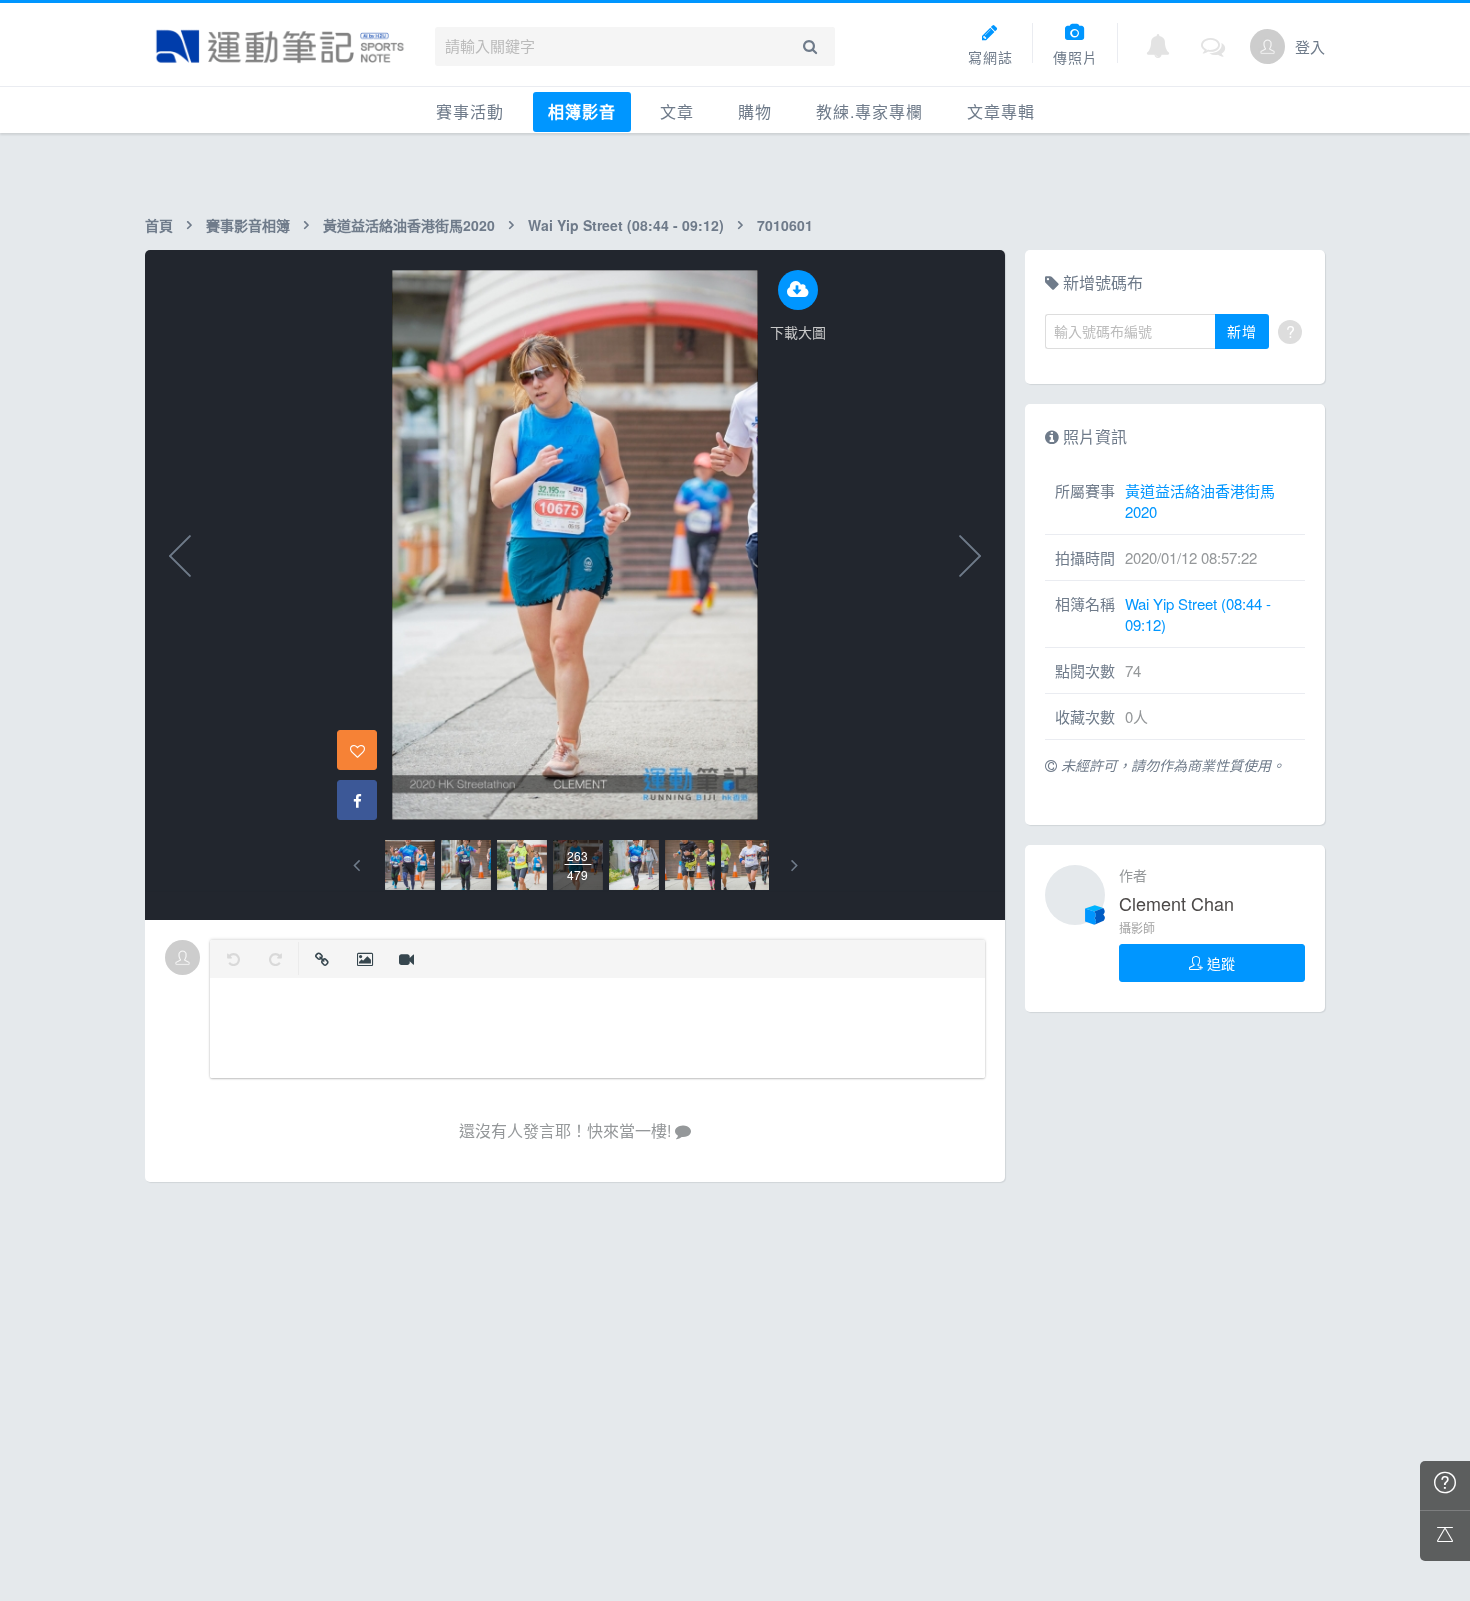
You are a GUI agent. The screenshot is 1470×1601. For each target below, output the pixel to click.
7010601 (785, 225)
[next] (794, 865)
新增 (1242, 331)
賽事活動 (470, 111)
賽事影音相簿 (248, 225)
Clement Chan (1176, 903)
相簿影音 (582, 111)
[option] (410, 865)
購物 (755, 111)
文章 (677, 111)
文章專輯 (1001, 111)
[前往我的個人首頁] (1267, 46)
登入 (1310, 46)
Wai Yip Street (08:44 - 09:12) (626, 225)
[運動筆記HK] (280, 46)
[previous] (356, 865)
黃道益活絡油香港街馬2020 (409, 225)
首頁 (159, 225)
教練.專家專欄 (869, 111)
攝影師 (1137, 927)
